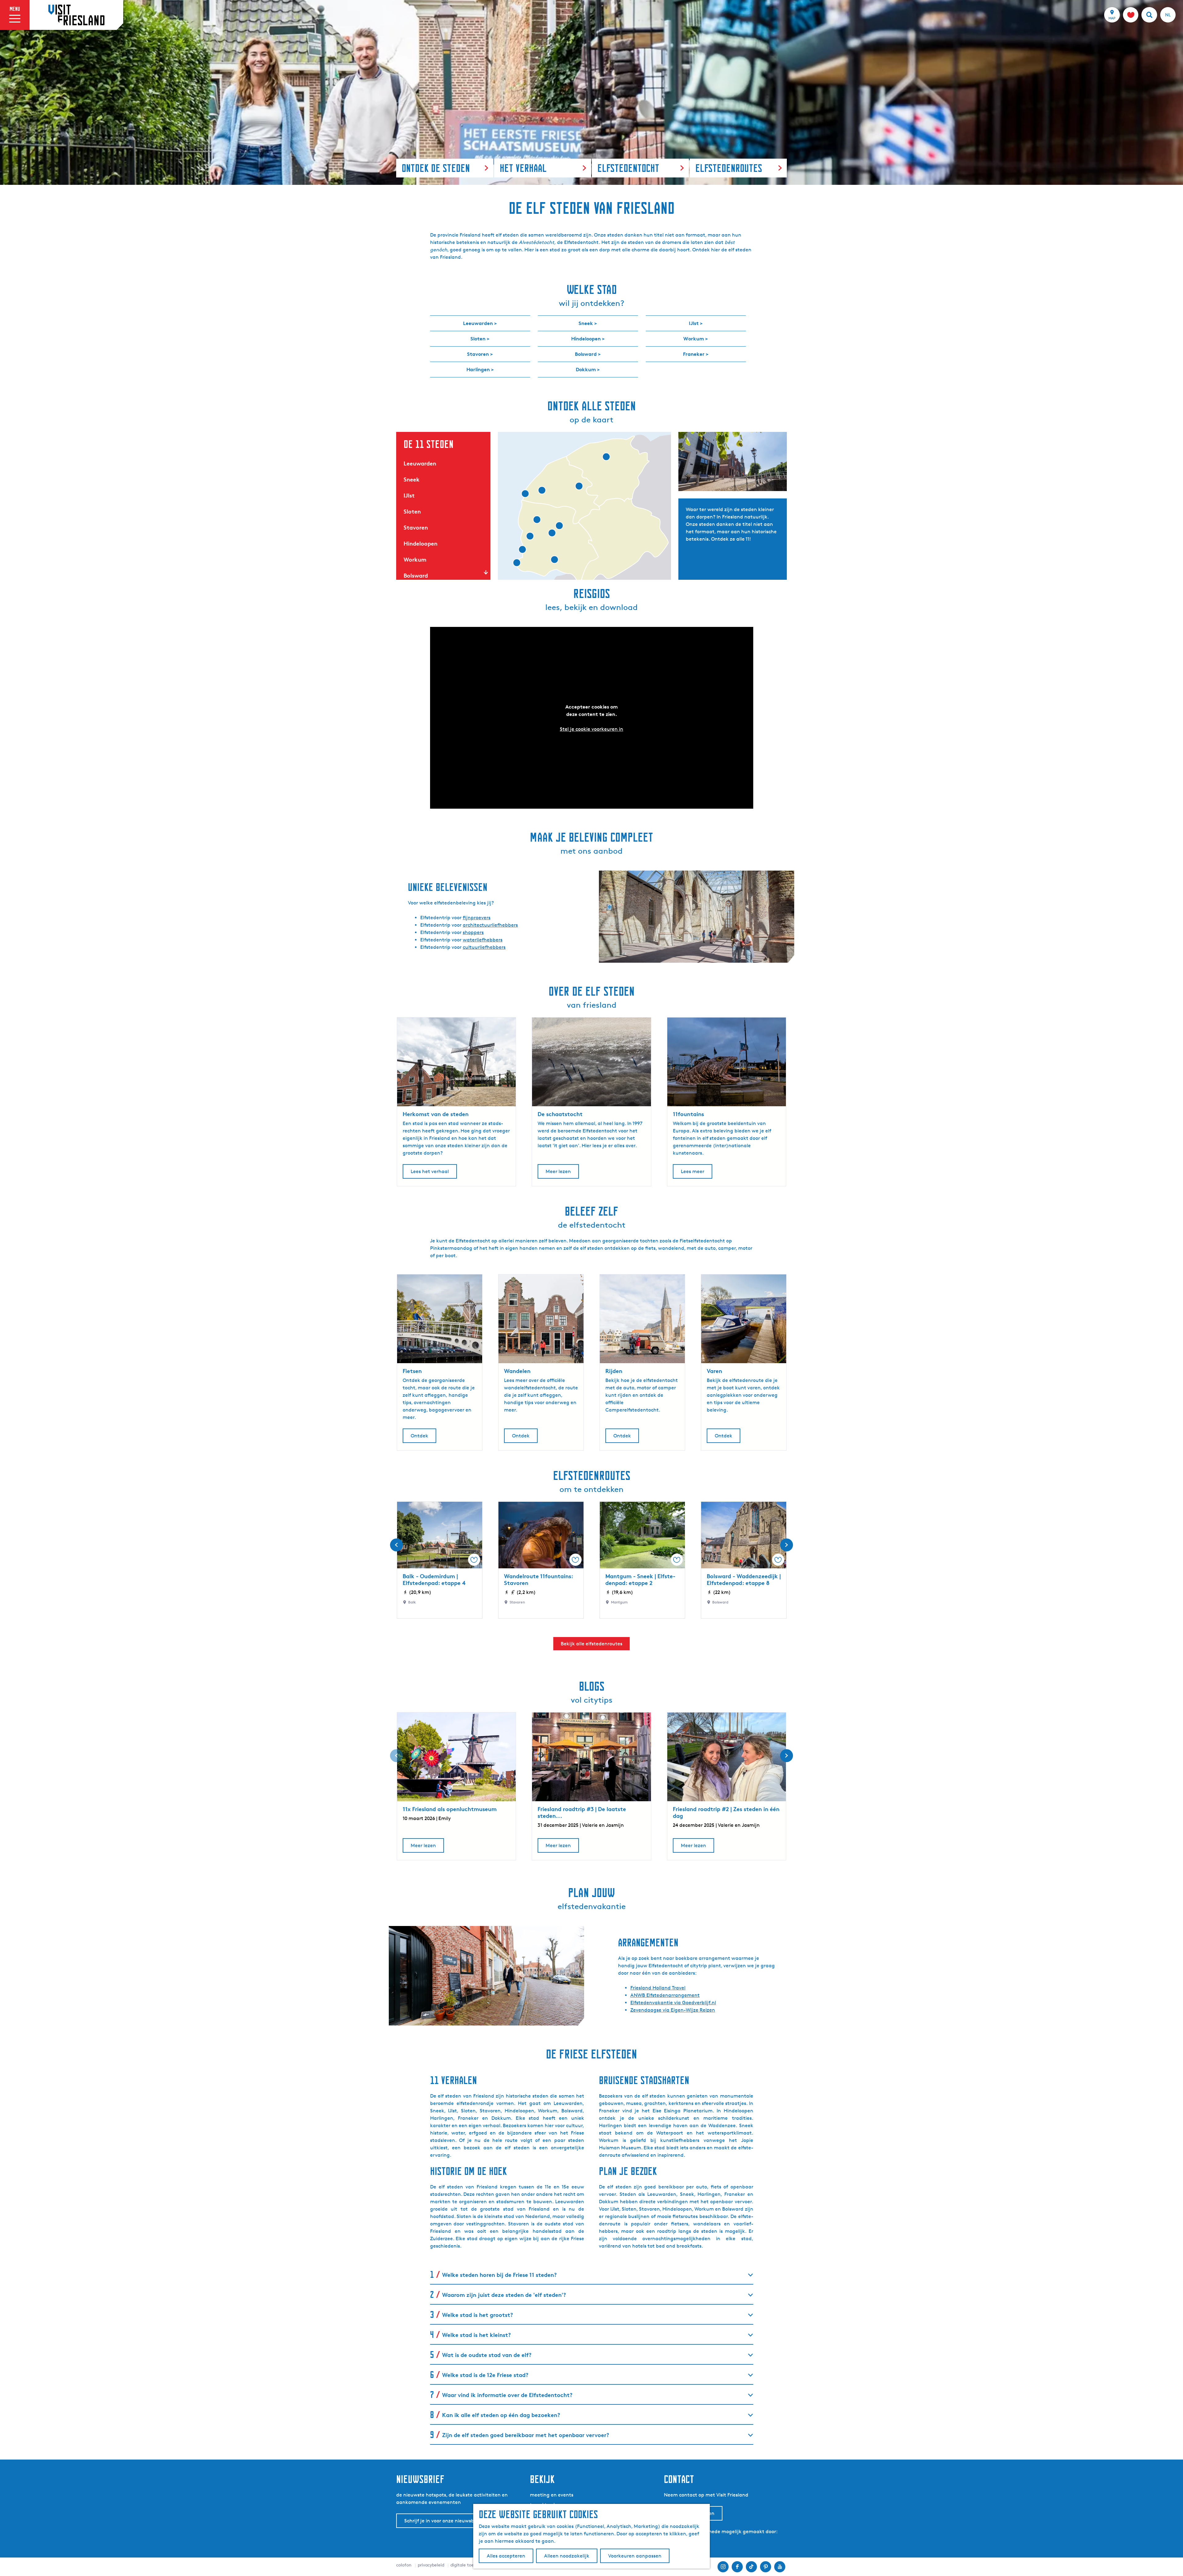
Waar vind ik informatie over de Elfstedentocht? (507, 2395)
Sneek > (588, 323)
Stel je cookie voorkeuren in (591, 729)
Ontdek (419, 1436)
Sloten (412, 511)
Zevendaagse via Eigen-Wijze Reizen (673, 2010)
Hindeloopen (421, 543)
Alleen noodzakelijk (567, 2556)
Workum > (696, 339)
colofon (404, 2565)
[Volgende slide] (787, 1545)
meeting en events (552, 2495)
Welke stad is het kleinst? (476, 2335)
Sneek (412, 479)
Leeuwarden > (480, 323)
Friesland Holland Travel (658, 1988)
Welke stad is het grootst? (478, 2315)
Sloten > (480, 339)
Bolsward (416, 575)
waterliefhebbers (483, 940)
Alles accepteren (506, 2556)
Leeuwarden (420, 463)
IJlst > (696, 323)
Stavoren (416, 527)
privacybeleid (431, 2565)
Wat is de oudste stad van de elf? (487, 2355)
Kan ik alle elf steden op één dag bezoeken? (501, 2415)
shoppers (473, 932)
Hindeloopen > (588, 339)
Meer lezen (558, 1171)
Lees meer (693, 1171)
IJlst (409, 495)
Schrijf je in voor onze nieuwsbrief (443, 2521)
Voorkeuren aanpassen (635, 2556)
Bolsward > (588, 354)
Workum (415, 559)
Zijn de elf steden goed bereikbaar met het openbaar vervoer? (526, 2435)
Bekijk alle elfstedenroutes (591, 1644)
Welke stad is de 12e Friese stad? (485, 2375)
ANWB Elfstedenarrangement (665, 1995)
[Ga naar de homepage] (76, 15)
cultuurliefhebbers (484, 947)
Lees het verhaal (430, 1171)
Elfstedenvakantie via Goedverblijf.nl (673, 2003)
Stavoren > (480, 354)
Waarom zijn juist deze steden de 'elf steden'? (504, 2295)
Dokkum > (588, 369)
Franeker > (696, 354)
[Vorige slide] (396, 1756)
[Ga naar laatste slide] (396, 1545)
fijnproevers (477, 918)
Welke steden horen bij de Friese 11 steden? (499, 2275)
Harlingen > (480, 369)
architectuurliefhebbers (490, 925)
